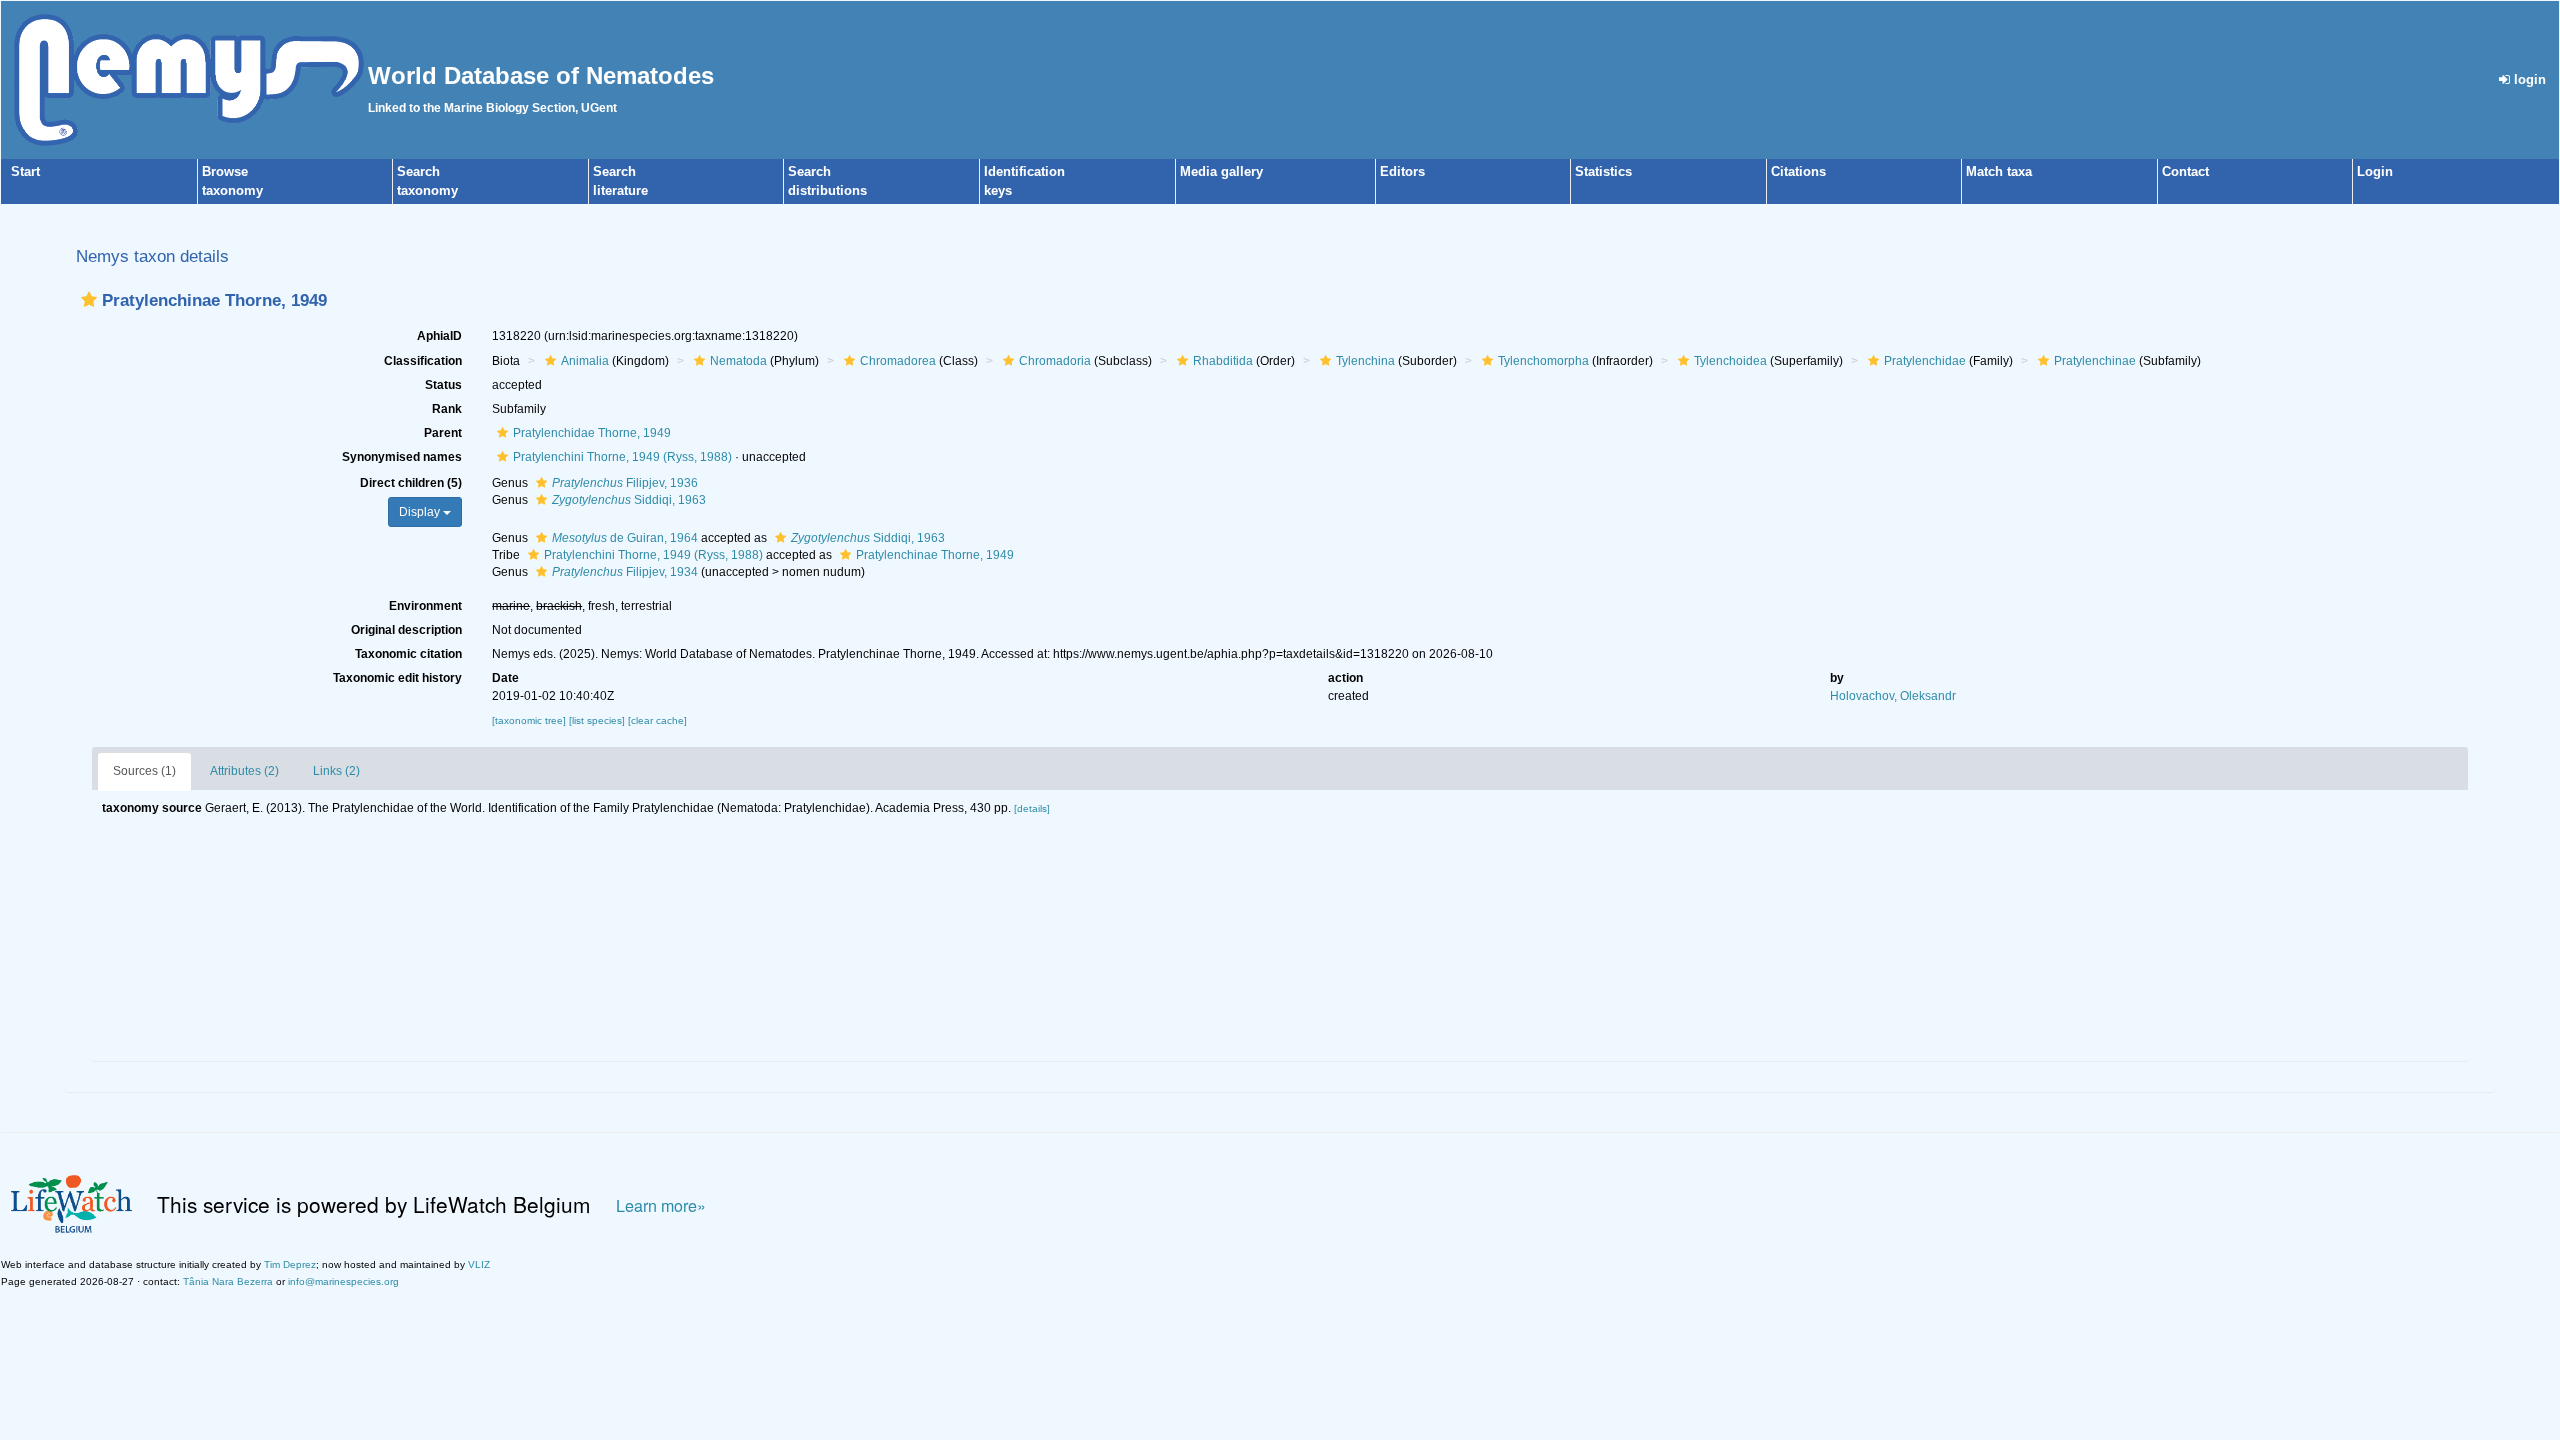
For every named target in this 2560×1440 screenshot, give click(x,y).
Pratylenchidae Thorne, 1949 (592, 433)
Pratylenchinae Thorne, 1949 (935, 555)
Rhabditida (1223, 361)
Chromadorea (898, 361)
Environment (425, 606)
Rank (447, 409)
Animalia (585, 361)
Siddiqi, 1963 (629, 500)
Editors (1402, 171)
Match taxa (1999, 171)
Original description (406, 630)
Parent (443, 433)
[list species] (598, 720)
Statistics (1603, 171)
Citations (1798, 171)
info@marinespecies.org (343, 1281)
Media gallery (1221, 171)
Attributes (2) (244, 771)
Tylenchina (1365, 361)
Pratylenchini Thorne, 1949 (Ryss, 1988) (622, 457)
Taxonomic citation (408, 654)
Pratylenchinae (2095, 361)
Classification (423, 361)
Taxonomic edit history (397, 678)
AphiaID (439, 336)
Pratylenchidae (1925, 361)
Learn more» (661, 1205)
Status (443, 385)
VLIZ (479, 1264)
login (2528, 79)
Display (421, 512)
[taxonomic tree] (530, 720)
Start (25, 171)
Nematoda (738, 361)
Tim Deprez (290, 1264)
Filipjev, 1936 (625, 483)
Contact (2185, 171)
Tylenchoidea (1730, 361)
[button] (89, 299)
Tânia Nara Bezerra (228, 1281)
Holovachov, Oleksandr (1893, 696)
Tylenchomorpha (1543, 361)
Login (2375, 171)
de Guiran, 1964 (625, 538)
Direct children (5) (411, 483)
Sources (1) (144, 771)
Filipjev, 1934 (625, 572)
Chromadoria (1055, 361)
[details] (1032, 808)
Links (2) (336, 771)
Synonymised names (402, 457)
